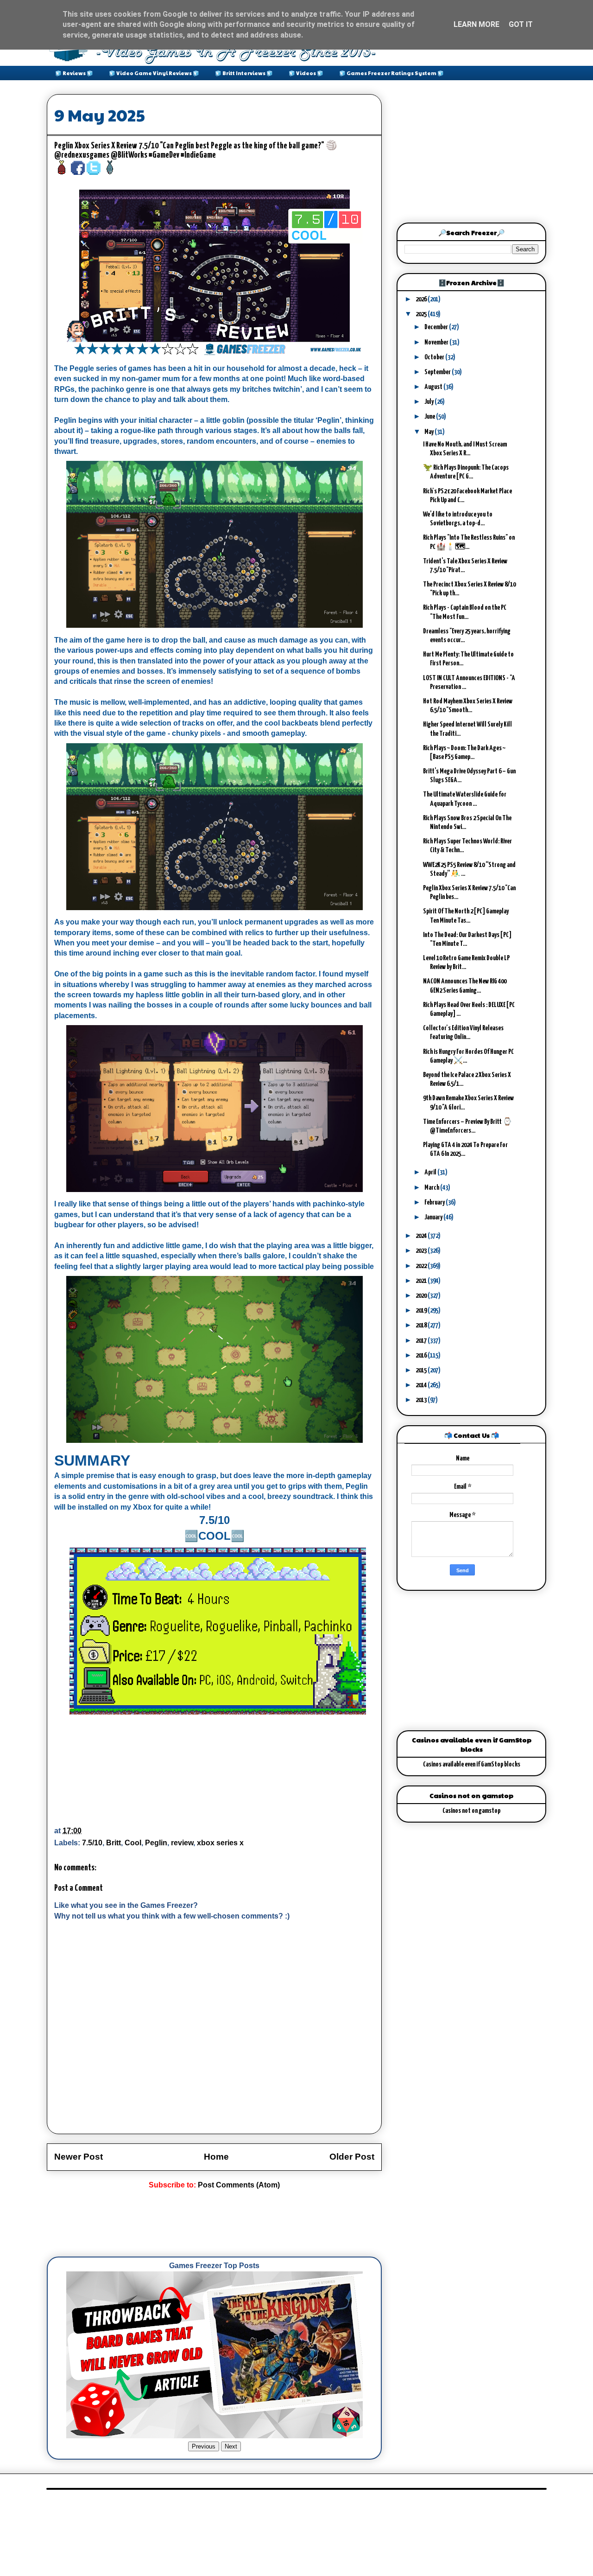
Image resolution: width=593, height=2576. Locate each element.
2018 (422, 1325)
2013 (422, 1400)
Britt (114, 1843)
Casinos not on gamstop (471, 1811)
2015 (422, 1370)
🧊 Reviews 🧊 (74, 73)
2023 (422, 1251)
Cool (133, 1843)
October (435, 357)
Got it (521, 24)
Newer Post (79, 2157)
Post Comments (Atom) (239, 2185)
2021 (422, 1281)
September (438, 372)
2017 (422, 1341)
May (429, 432)
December (437, 327)
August (434, 387)
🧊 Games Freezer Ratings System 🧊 (391, 73)
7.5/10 (92, 1843)
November (437, 342)
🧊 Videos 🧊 (306, 73)
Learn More (476, 24)
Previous (204, 2446)
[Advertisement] (215, 2224)
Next (231, 2446)
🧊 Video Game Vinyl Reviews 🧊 (154, 73)
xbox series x (220, 1843)
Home (216, 2157)
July (429, 402)
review (182, 1843)
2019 (422, 1310)
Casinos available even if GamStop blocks (472, 1764)
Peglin (156, 1843)
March (432, 1188)
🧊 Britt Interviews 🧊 (244, 73)
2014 (422, 1385)
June (430, 417)
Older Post (352, 2157)
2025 (422, 314)
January (434, 1217)
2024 (422, 1236)
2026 (422, 299)
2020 (422, 1296)
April (431, 1172)
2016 (422, 1355)
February (435, 1202)
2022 (422, 1266)
